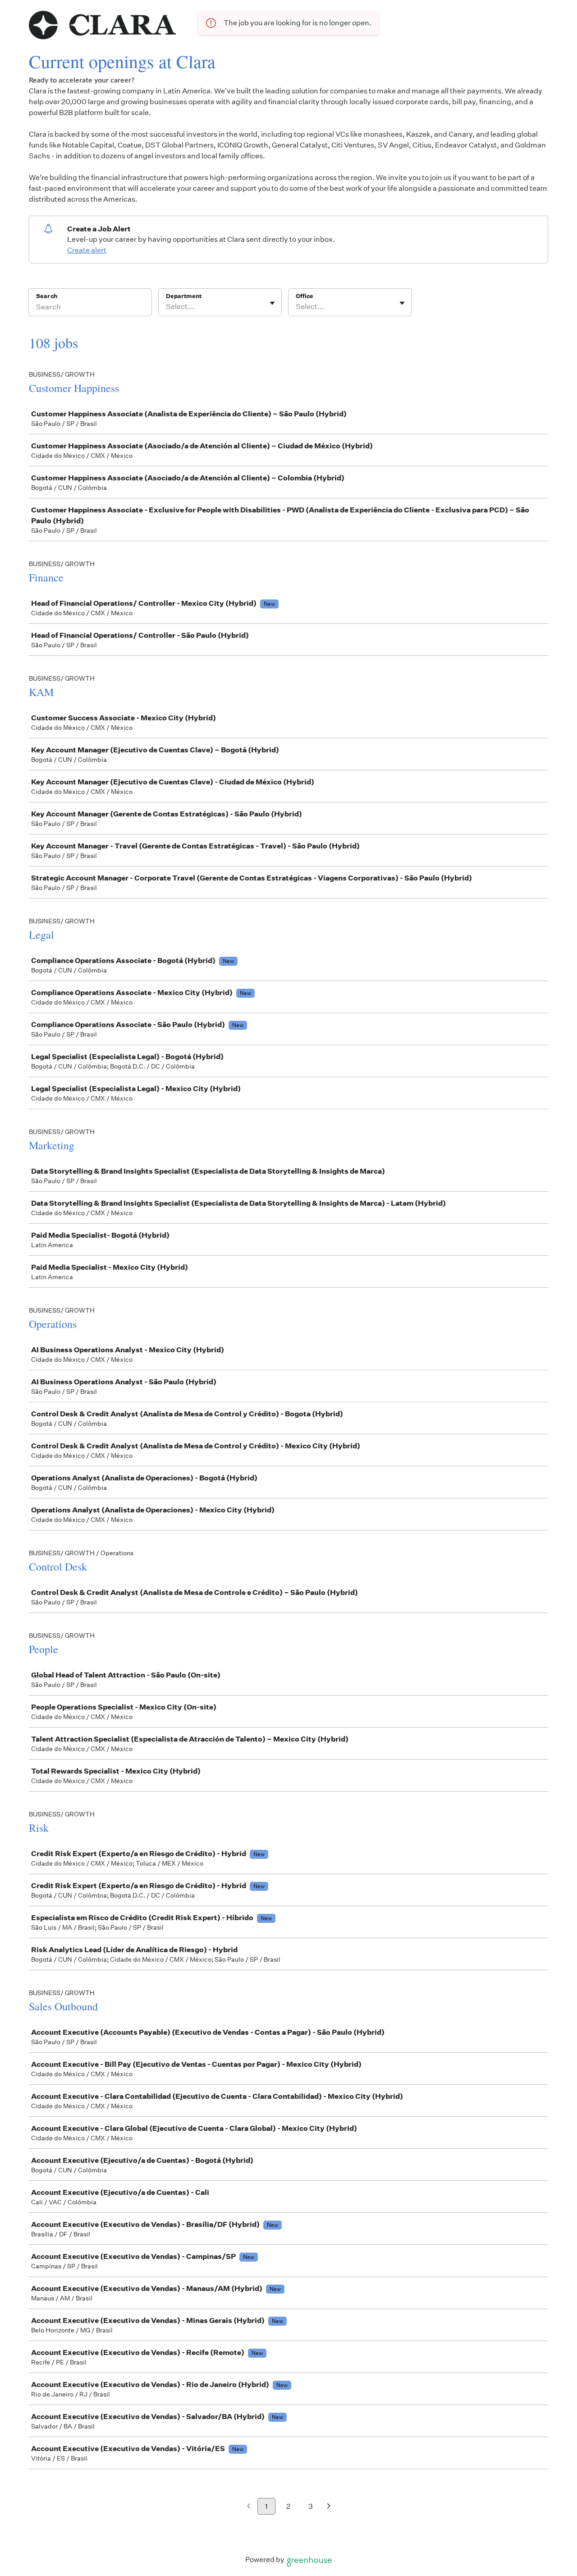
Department (184, 296)
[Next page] (329, 2507)
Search (47, 296)
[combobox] (167, 307)
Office (305, 296)
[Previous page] (249, 2507)
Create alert (87, 250)
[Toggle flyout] (272, 303)
